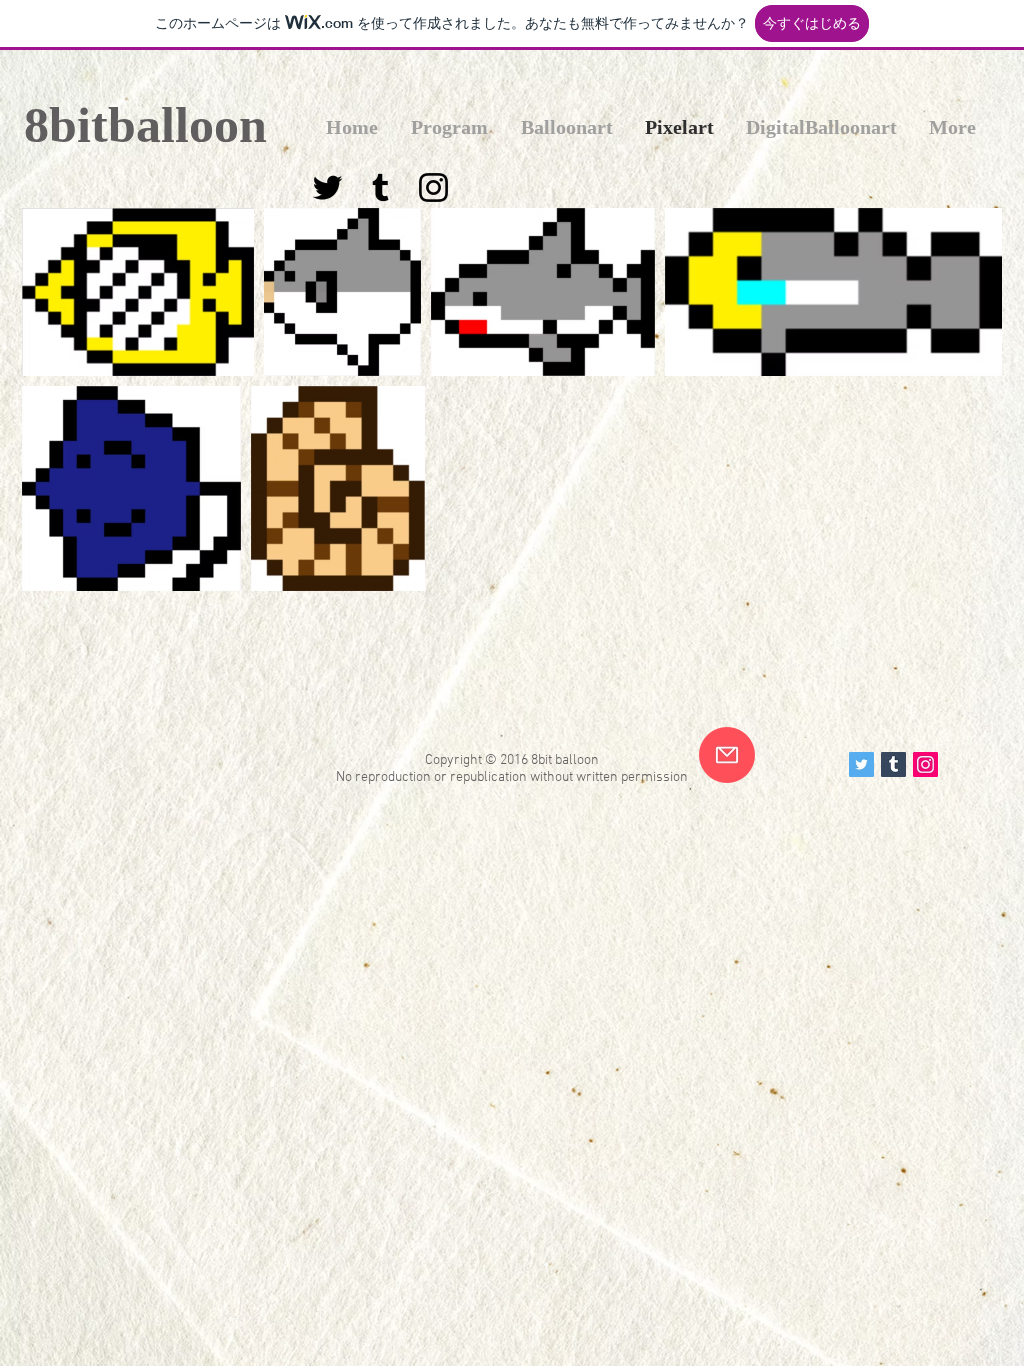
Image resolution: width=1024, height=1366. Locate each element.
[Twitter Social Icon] (861, 764)
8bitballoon (145, 125)
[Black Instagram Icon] (433, 187)
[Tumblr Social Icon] (893, 764)
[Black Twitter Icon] (327, 187)
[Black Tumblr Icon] (380, 187)
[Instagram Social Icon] (925, 764)
